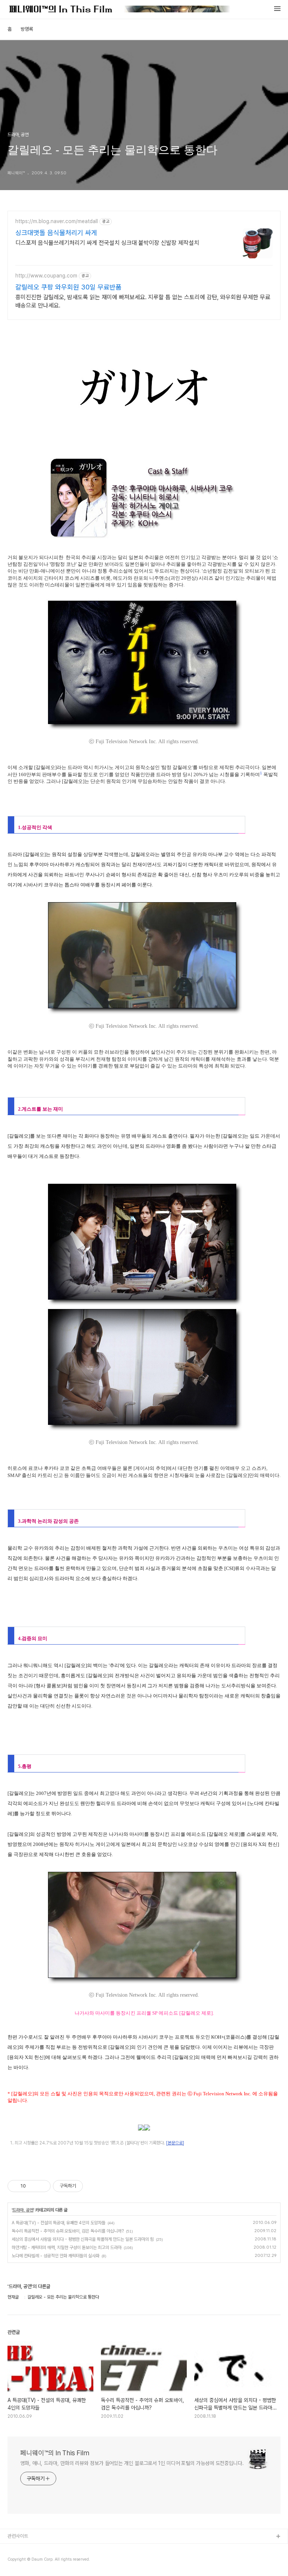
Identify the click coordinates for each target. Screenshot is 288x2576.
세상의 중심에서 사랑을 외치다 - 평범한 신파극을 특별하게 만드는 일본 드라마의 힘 (83, 2239)
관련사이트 (18, 2536)
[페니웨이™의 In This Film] (120, 10)
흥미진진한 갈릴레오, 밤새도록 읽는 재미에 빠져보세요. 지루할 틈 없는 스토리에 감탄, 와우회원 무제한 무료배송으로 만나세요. (143, 301)
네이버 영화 (19, 2561)
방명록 (27, 29)
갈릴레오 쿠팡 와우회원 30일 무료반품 (68, 287)
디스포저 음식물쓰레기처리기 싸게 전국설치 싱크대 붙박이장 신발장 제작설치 (107, 243)
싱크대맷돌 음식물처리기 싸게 (56, 233)
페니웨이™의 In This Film (55, 2453)
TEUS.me (18, 2549)
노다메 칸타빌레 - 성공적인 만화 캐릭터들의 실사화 (55, 2256)
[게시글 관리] (42, 2186)
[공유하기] (33, 2186)
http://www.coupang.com (46, 276)
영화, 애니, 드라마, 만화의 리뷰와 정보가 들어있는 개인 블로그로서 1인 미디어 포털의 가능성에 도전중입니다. (132, 2463)
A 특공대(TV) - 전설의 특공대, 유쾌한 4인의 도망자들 (58, 2223)
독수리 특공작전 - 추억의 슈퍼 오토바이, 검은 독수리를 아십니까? (68, 2231)
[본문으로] (175, 2143)
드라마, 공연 (23, 2210)
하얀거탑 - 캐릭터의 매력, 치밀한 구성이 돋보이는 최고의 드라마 (67, 2248)
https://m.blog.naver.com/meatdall (57, 221)
